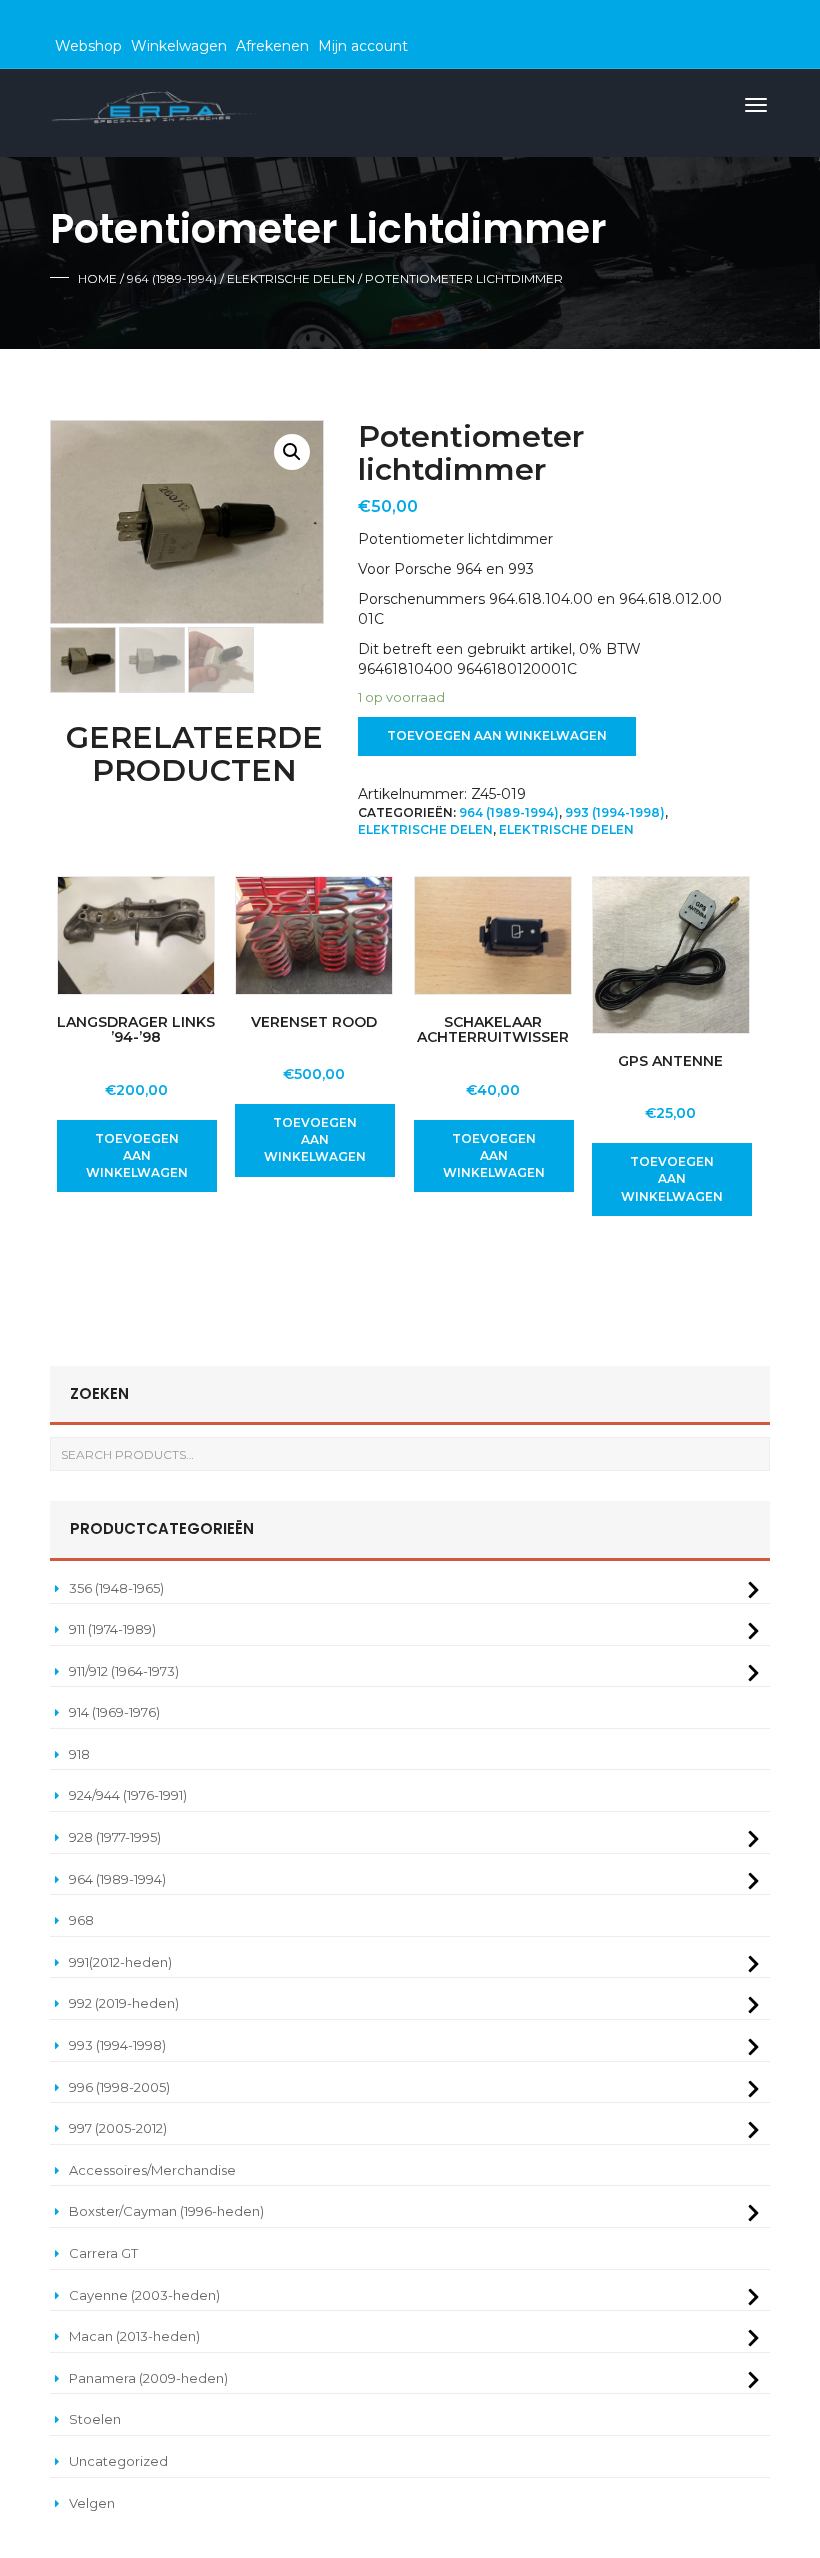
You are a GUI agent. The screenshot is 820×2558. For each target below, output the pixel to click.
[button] (292, 452)
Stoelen (95, 2419)
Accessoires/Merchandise (152, 2170)
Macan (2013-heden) (134, 2336)
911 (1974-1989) (112, 1629)
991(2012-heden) (120, 1962)
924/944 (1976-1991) (128, 1795)
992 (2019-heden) (124, 2003)
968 (81, 1920)
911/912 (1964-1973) (124, 1671)
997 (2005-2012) (118, 2128)
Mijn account (363, 46)
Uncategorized (118, 2461)
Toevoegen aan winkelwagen (497, 735)
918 (79, 1754)
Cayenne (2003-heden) (144, 2295)
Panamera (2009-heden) (148, 2378)
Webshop (88, 46)
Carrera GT (103, 2253)
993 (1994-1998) (615, 812)
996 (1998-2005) (119, 2087)
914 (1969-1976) (114, 1712)
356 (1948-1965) (116, 1588)
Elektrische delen (291, 278)
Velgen (92, 2503)
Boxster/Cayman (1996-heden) (166, 2211)
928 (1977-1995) (115, 1837)
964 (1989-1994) (172, 278)
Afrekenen (272, 46)
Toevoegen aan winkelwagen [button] (137, 1155)
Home (97, 278)
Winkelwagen (179, 46)
